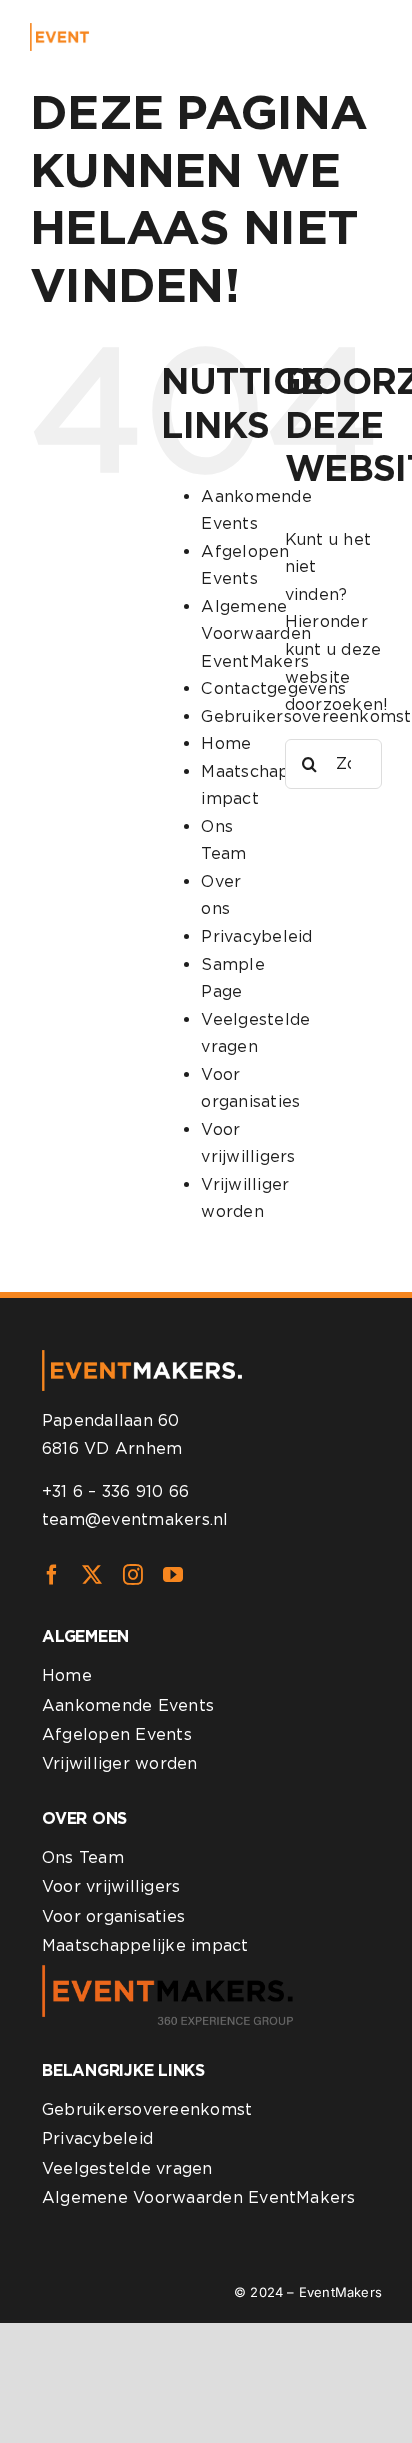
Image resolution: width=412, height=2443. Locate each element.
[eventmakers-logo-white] (96, 30)
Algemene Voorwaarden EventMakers (256, 634)
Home (226, 743)
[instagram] (133, 1575)
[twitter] (92, 1575)
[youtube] (173, 1575)
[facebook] (52, 1575)
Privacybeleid (256, 936)
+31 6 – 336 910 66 (115, 1491)
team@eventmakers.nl (135, 1519)
